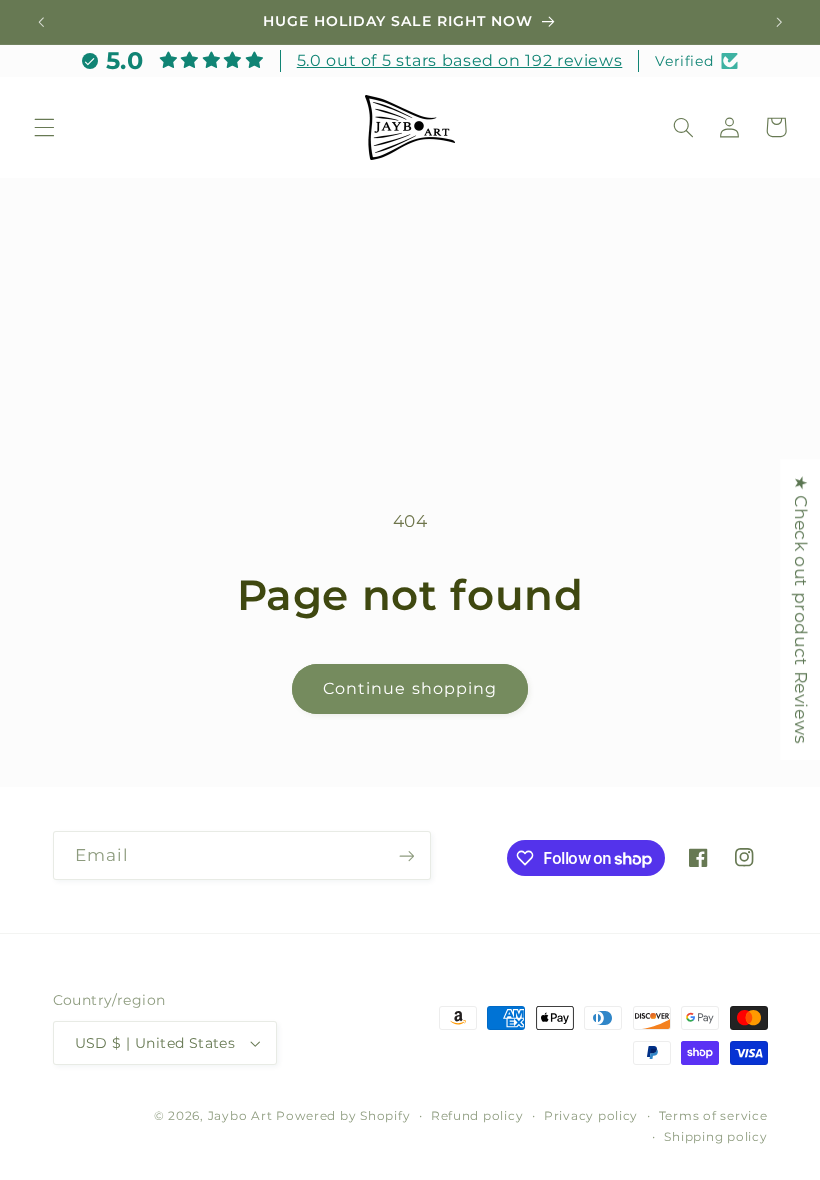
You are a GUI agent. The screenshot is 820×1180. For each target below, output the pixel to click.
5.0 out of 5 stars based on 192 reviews (460, 60)
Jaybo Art (240, 1116)
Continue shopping (410, 688)
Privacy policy (591, 1116)
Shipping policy (715, 1137)
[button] (44, 127)
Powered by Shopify (343, 1116)
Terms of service (713, 1116)
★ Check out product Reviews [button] (801, 609)
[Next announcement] (779, 22)
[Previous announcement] (41, 22)
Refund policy (477, 1116)
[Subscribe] (406, 855)
